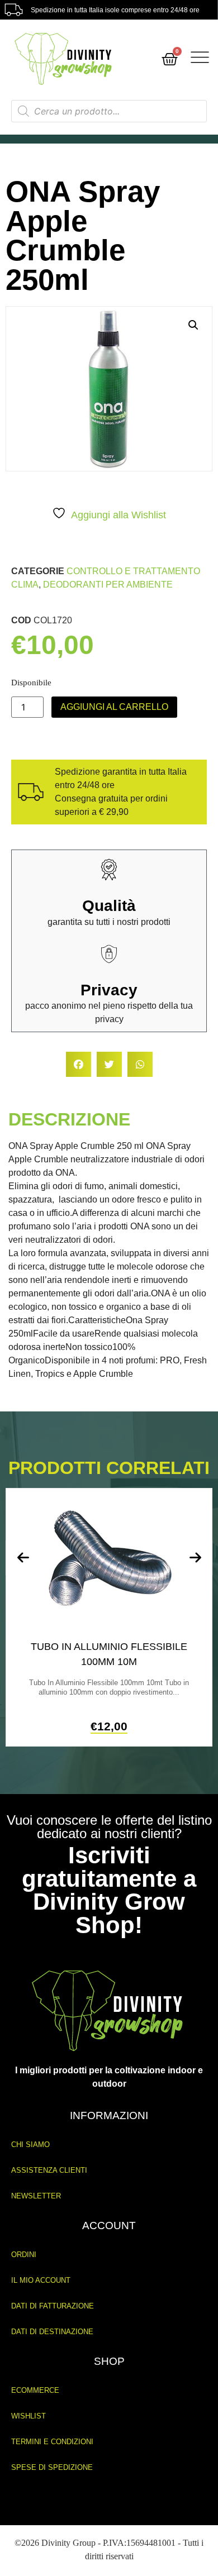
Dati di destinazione (52, 2332)
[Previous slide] (23, 1558)
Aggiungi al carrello (114, 707)
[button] (193, 325)
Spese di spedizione (52, 2467)
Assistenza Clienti (49, 2170)
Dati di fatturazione (53, 2306)
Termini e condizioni (52, 2442)
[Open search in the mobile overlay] (109, 111)
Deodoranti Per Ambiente (108, 585)
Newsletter (36, 2196)
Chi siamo (30, 2145)
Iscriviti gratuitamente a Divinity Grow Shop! (109, 1890)
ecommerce (35, 2390)
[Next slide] (195, 1558)
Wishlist (29, 2416)
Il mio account (41, 2280)
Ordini (24, 2255)
